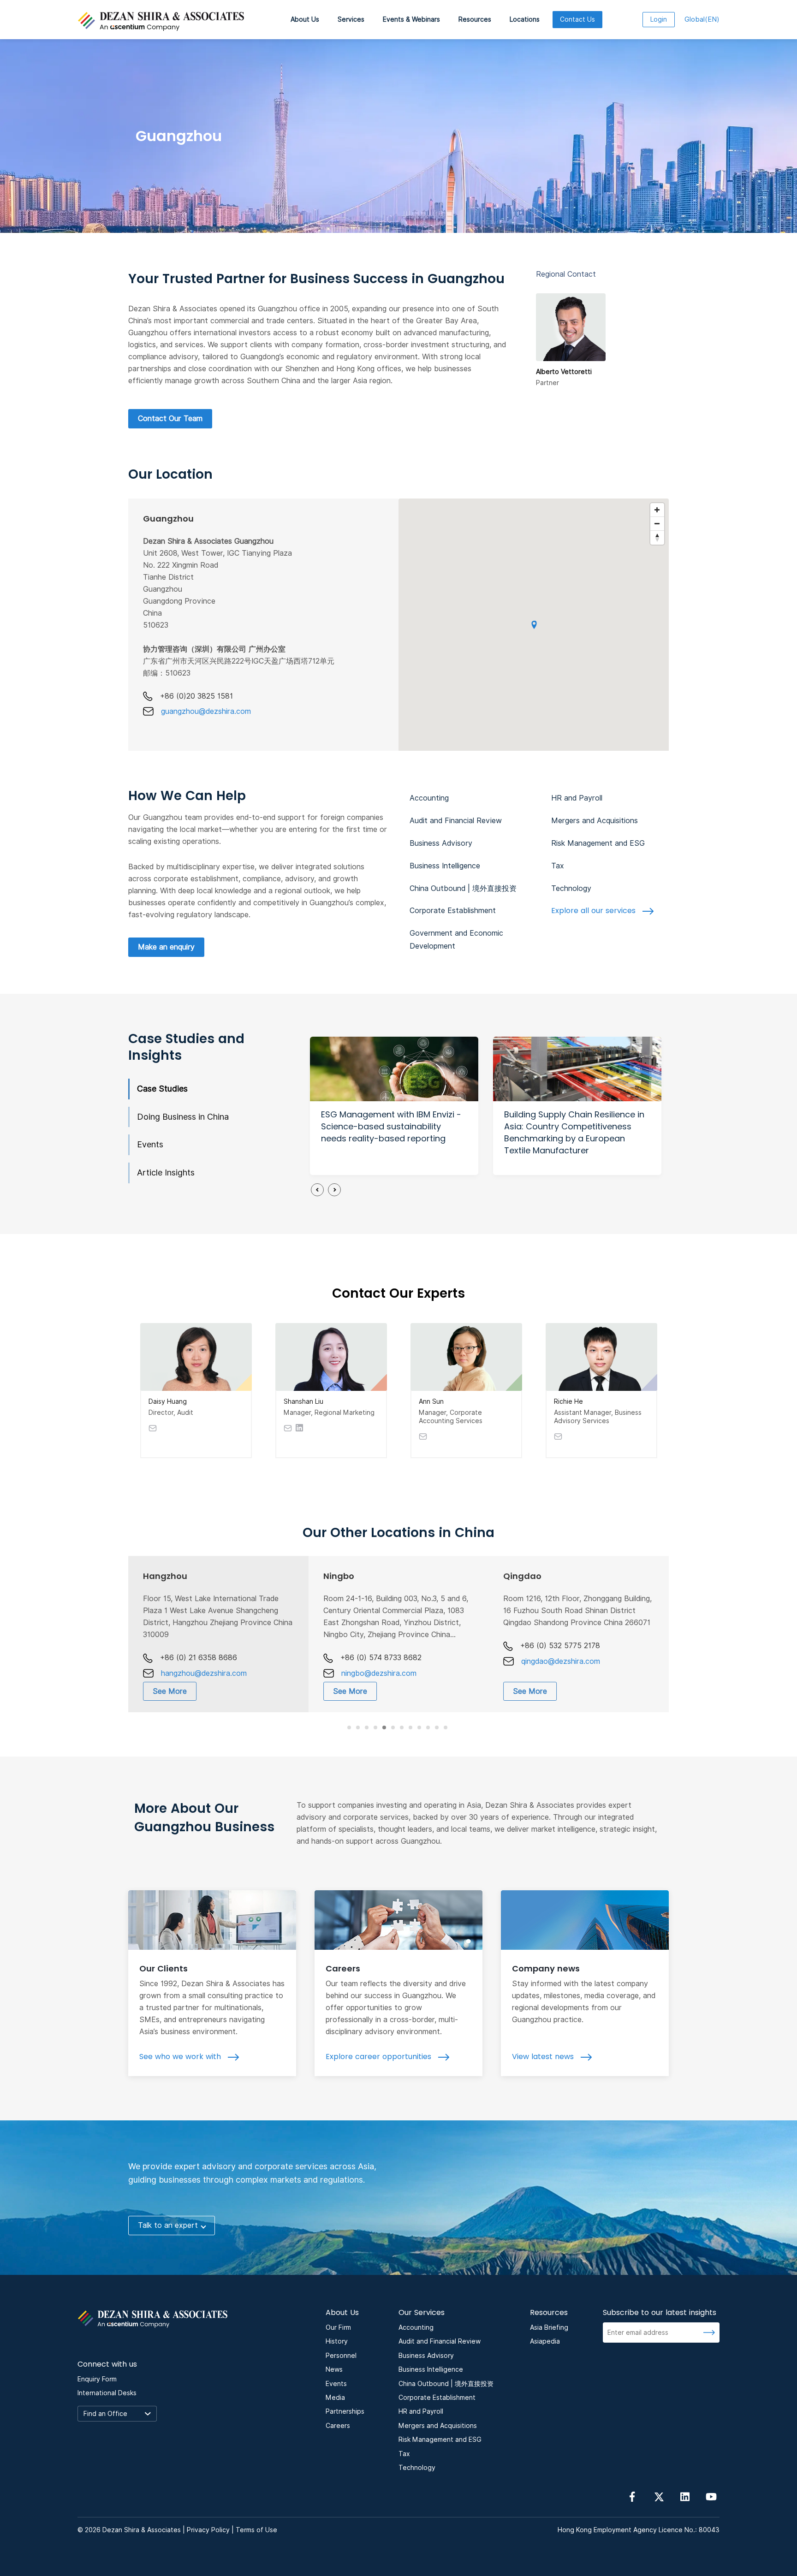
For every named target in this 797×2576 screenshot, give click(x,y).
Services (351, 19)
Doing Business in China (183, 1117)
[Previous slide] (317, 1190)
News (334, 2369)
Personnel (341, 2356)
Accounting (429, 798)
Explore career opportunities (380, 2057)
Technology (571, 888)
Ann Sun (431, 1401)
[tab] (349, 1727)
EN (702, 19)
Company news (546, 1968)
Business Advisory (441, 843)
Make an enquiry (166, 947)
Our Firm (338, 2327)
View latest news (544, 2057)
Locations (525, 19)
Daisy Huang (168, 1401)
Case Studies (162, 1089)
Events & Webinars (411, 19)
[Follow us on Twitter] (659, 2496)
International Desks (107, 2393)
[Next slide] (334, 1190)
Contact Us (577, 19)
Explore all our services (595, 911)
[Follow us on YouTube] (711, 2496)
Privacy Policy (208, 2530)
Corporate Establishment (453, 911)
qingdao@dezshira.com (561, 1661)
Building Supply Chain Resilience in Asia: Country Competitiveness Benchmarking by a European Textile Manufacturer (574, 1132)
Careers (343, 1968)
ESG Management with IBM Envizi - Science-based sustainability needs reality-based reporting (391, 1126)
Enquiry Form (97, 2379)
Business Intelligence (445, 866)
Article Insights (166, 1172)
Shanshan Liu (303, 1401)
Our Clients (164, 1968)
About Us (305, 19)
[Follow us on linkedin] (685, 2496)
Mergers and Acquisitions (595, 821)
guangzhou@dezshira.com (206, 711)
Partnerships (345, 2411)
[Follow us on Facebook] (632, 2496)
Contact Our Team (170, 418)
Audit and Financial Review (456, 821)
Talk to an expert (168, 2225)
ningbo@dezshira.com (379, 1673)
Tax (558, 866)
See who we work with (181, 2057)
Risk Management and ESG (598, 843)
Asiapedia (545, 2341)
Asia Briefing (549, 2327)
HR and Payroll (577, 798)
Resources (475, 19)
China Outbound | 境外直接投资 (463, 888)
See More (170, 1691)
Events (150, 1144)
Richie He (568, 1401)
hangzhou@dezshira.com (204, 1673)
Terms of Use (256, 2530)
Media (335, 2398)
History (337, 2341)
